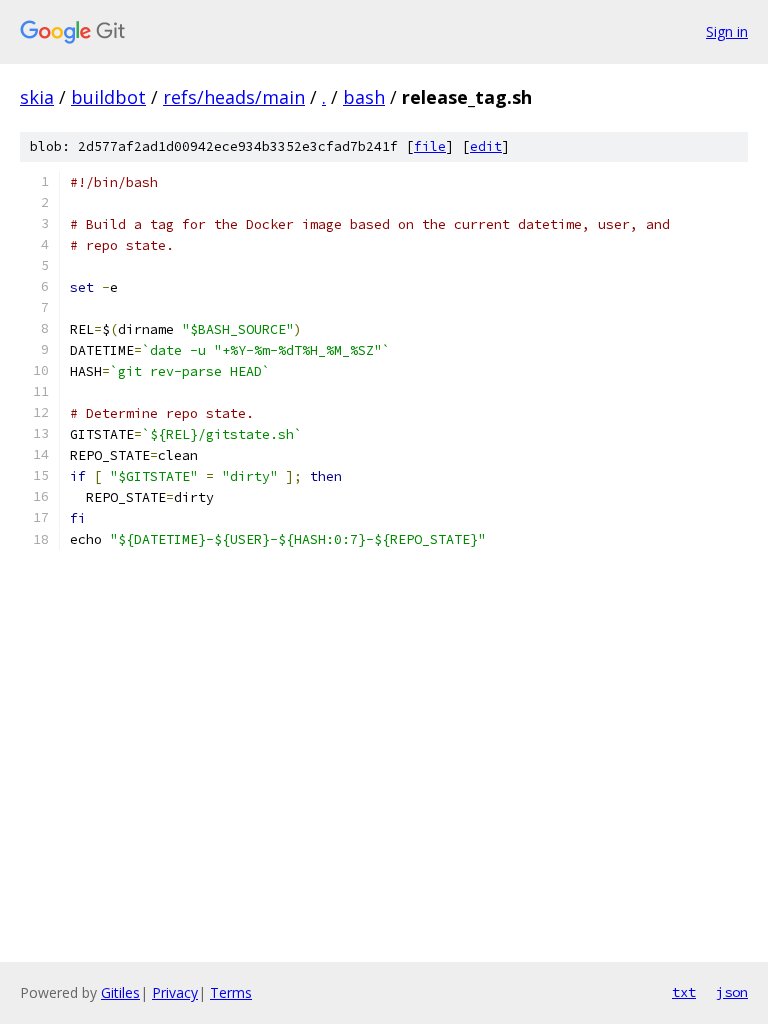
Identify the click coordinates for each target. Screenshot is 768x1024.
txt (684, 992)
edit (486, 146)
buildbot (108, 97)
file (430, 146)
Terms (231, 992)
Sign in (727, 31)
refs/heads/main (234, 97)
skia (37, 97)
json (732, 992)
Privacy (175, 992)
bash (364, 97)
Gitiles (120, 992)
